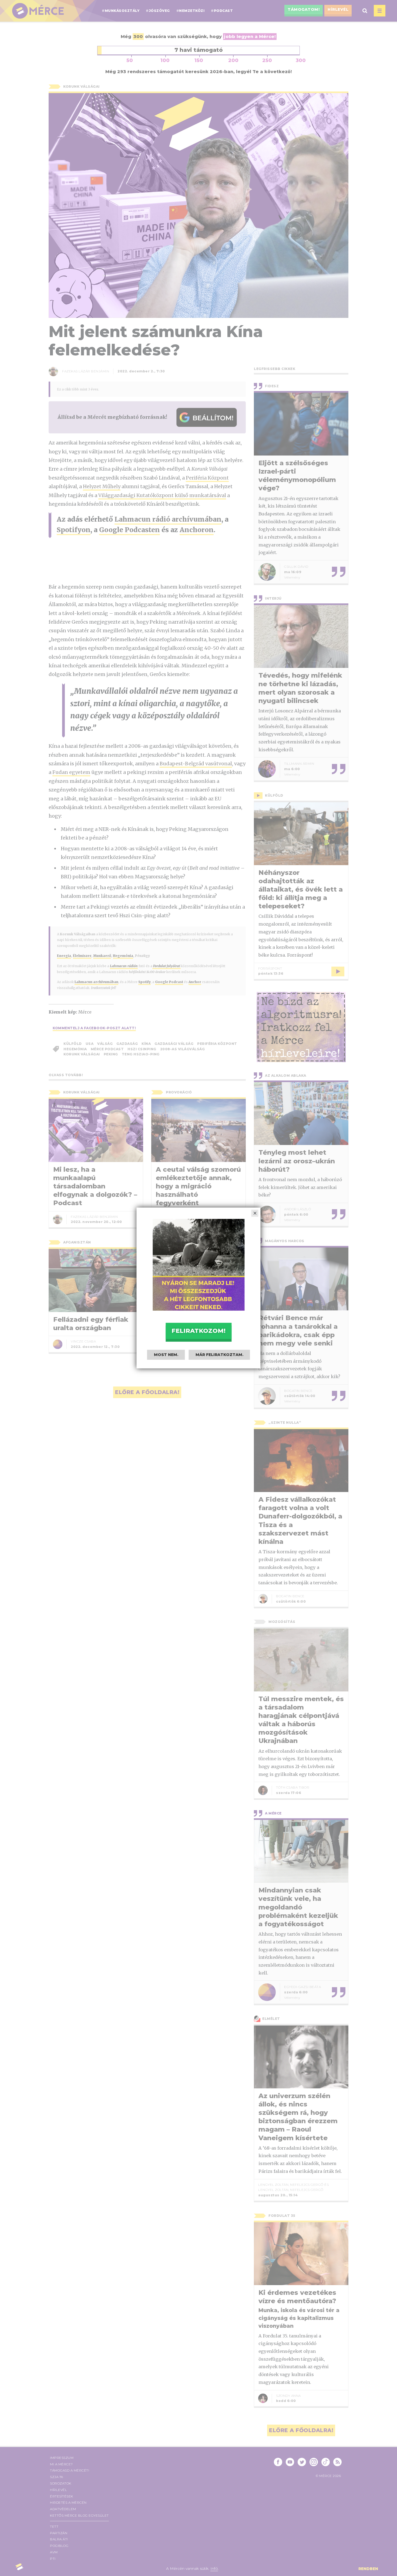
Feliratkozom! (198, 1331)
